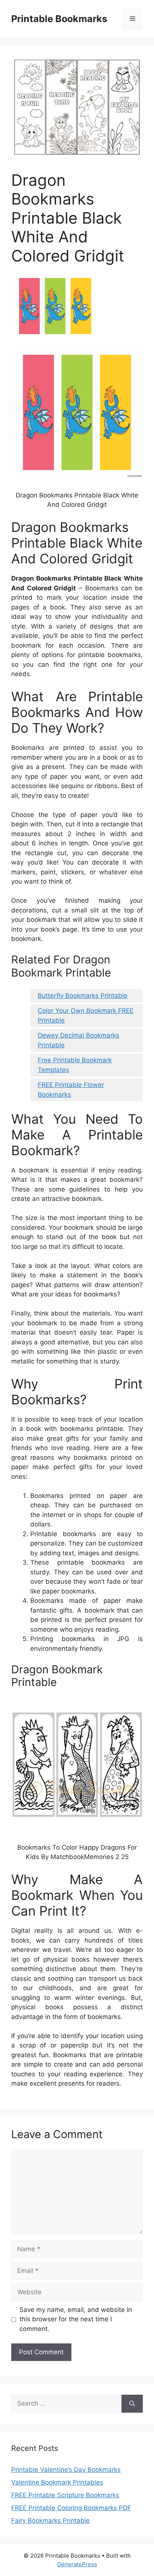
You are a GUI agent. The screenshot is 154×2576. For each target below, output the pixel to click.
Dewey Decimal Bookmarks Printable (78, 1040)
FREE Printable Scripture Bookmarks (65, 2495)
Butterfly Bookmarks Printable (83, 996)
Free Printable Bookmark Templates (75, 1065)
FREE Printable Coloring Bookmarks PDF (71, 2508)
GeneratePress (77, 2564)
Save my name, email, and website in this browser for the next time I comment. (76, 2319)
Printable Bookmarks (59, 19)
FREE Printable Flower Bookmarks (71, 1090)
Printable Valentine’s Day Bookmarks (66, 2470)
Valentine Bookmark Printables (57, 2482)
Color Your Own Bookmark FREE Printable (86, 1015)
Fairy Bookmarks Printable (50, 2521)
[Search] (132, 2404)
